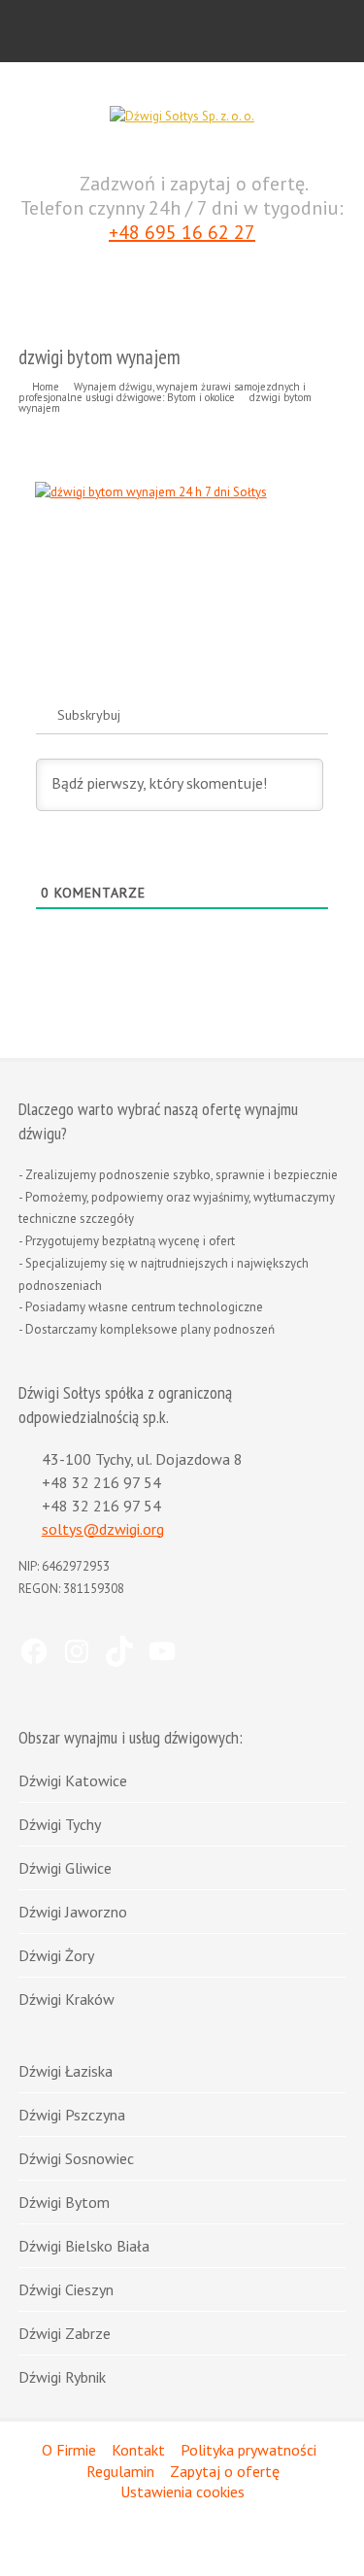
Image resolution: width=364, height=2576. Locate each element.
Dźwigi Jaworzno (73, 1912)
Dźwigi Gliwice (65, 1868)
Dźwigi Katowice (73, 1780)
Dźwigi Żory (56, 1955)
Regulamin (120, 2471)
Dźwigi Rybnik (62, 2377)
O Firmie (69, 2450)
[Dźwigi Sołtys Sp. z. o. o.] (182, 116)
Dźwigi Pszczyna (72, 2115)
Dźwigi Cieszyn (66, 2289)
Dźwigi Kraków (66, 1999)
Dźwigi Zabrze (65, 2333)
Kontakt (138, 2450)
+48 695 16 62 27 (182, 233)
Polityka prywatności (248, 2450)
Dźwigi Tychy (60, 1824)
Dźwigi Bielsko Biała (84, 2246)
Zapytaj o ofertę (225, 2471)
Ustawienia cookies (182, 2491)
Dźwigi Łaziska (66, 2071)
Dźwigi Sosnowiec (76, 2158)
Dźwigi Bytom (64, 2202)
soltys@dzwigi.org (103, 1529)
